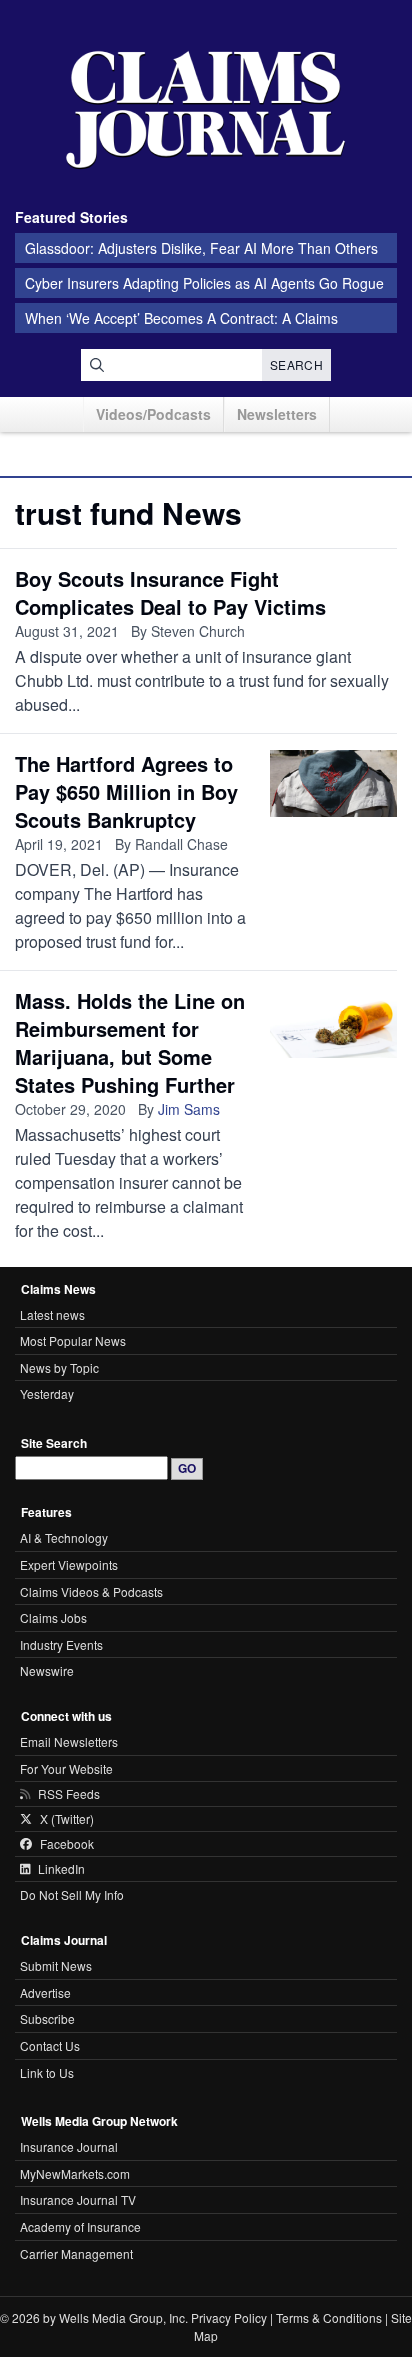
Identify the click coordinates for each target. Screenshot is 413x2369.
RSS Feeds (69, 1794)
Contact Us (50, 2045)
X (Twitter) (67, 1819)
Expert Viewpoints (69, 1564)
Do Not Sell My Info (72, 1894)
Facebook (67, 1844)
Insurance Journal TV (78, 2199)
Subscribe (47, 2018)
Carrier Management (76, 2253)
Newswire (47, 1670)
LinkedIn (61, 1869)
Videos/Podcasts (153, 414)
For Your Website (66, 1768)
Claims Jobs (53, 1617)
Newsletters (277, 414)
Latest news (52, 1314)
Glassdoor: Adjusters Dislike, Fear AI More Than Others (201, 248)
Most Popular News (73, 1340)
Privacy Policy (229, 2317)
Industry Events (61, 1644)
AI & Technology (64, 1537)
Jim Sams (189, 1109)
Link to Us (47, 2072)
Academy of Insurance (80, 2226)
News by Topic (59, 1367)
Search (296, 364)
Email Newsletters (69, 1741)
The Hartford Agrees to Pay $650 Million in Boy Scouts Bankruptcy (126, 791)
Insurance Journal (69, 2146)
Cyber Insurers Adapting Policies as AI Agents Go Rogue (204, 283)
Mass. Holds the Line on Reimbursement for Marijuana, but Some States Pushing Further (130, 1042)
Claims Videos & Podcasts (91, 1591)
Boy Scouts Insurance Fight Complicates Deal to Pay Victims (170, 592)
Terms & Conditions (329, 2317)
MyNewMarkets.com (75, 2173)
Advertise (45, 1992)
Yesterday (47, 1393)
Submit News (56, 1965)
